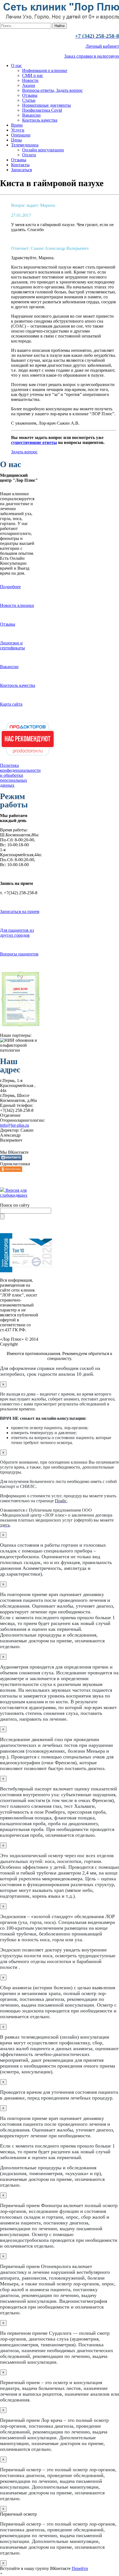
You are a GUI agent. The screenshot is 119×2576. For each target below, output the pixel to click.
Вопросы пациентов (19, 954)
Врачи (17, 125)
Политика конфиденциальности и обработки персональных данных (20, 775)
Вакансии (31, 115)
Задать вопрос (24, 452)
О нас (16, 65)
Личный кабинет (102, 46)
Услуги (18, 130)
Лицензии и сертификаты (12, 645)
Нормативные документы (46, 105)
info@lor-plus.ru (15, 1125)
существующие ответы (34, 442)
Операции (21, 135)
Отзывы (30, 95)
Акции (29, 85)
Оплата (29, 155)
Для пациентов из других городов (17, 933)
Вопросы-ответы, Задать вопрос (52, 90)
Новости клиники (17, 605)
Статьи (29, 100)
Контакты (20, 165)
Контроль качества (40, 120)
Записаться (21, 170)
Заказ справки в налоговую (92, 56)
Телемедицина (25, 145)
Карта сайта (11, 704)
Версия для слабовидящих (14, 1193)
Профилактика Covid (42, 110)
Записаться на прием (20, 911)
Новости (30, 80)
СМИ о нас (33, 75)
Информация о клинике (45, 70)
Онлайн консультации (43, 150)
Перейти (80, 2568)
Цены (16, 140)
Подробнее (10, 587)
